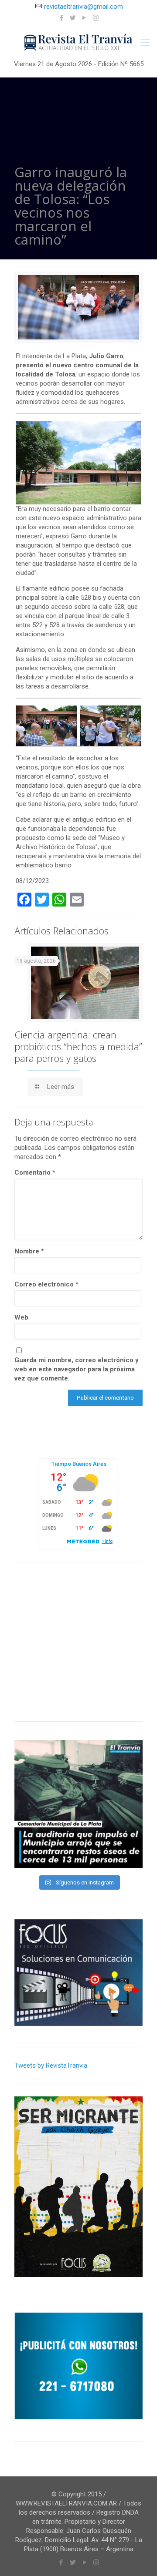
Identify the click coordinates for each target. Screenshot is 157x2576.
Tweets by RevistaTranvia (51, 2066)
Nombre (29, 1251)
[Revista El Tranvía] (78, 42)
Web (21, 1317)
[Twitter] (73, 18)
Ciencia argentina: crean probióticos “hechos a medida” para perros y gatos (78, 1046)
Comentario (35, 1172)
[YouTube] (84, 18)
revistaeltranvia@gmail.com (84, 7)
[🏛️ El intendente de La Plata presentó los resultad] (78, 1804)
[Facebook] (62, 18)
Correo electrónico (46, 1284)
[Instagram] (96, 18)
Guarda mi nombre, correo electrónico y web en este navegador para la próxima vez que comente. (77, 1369)
